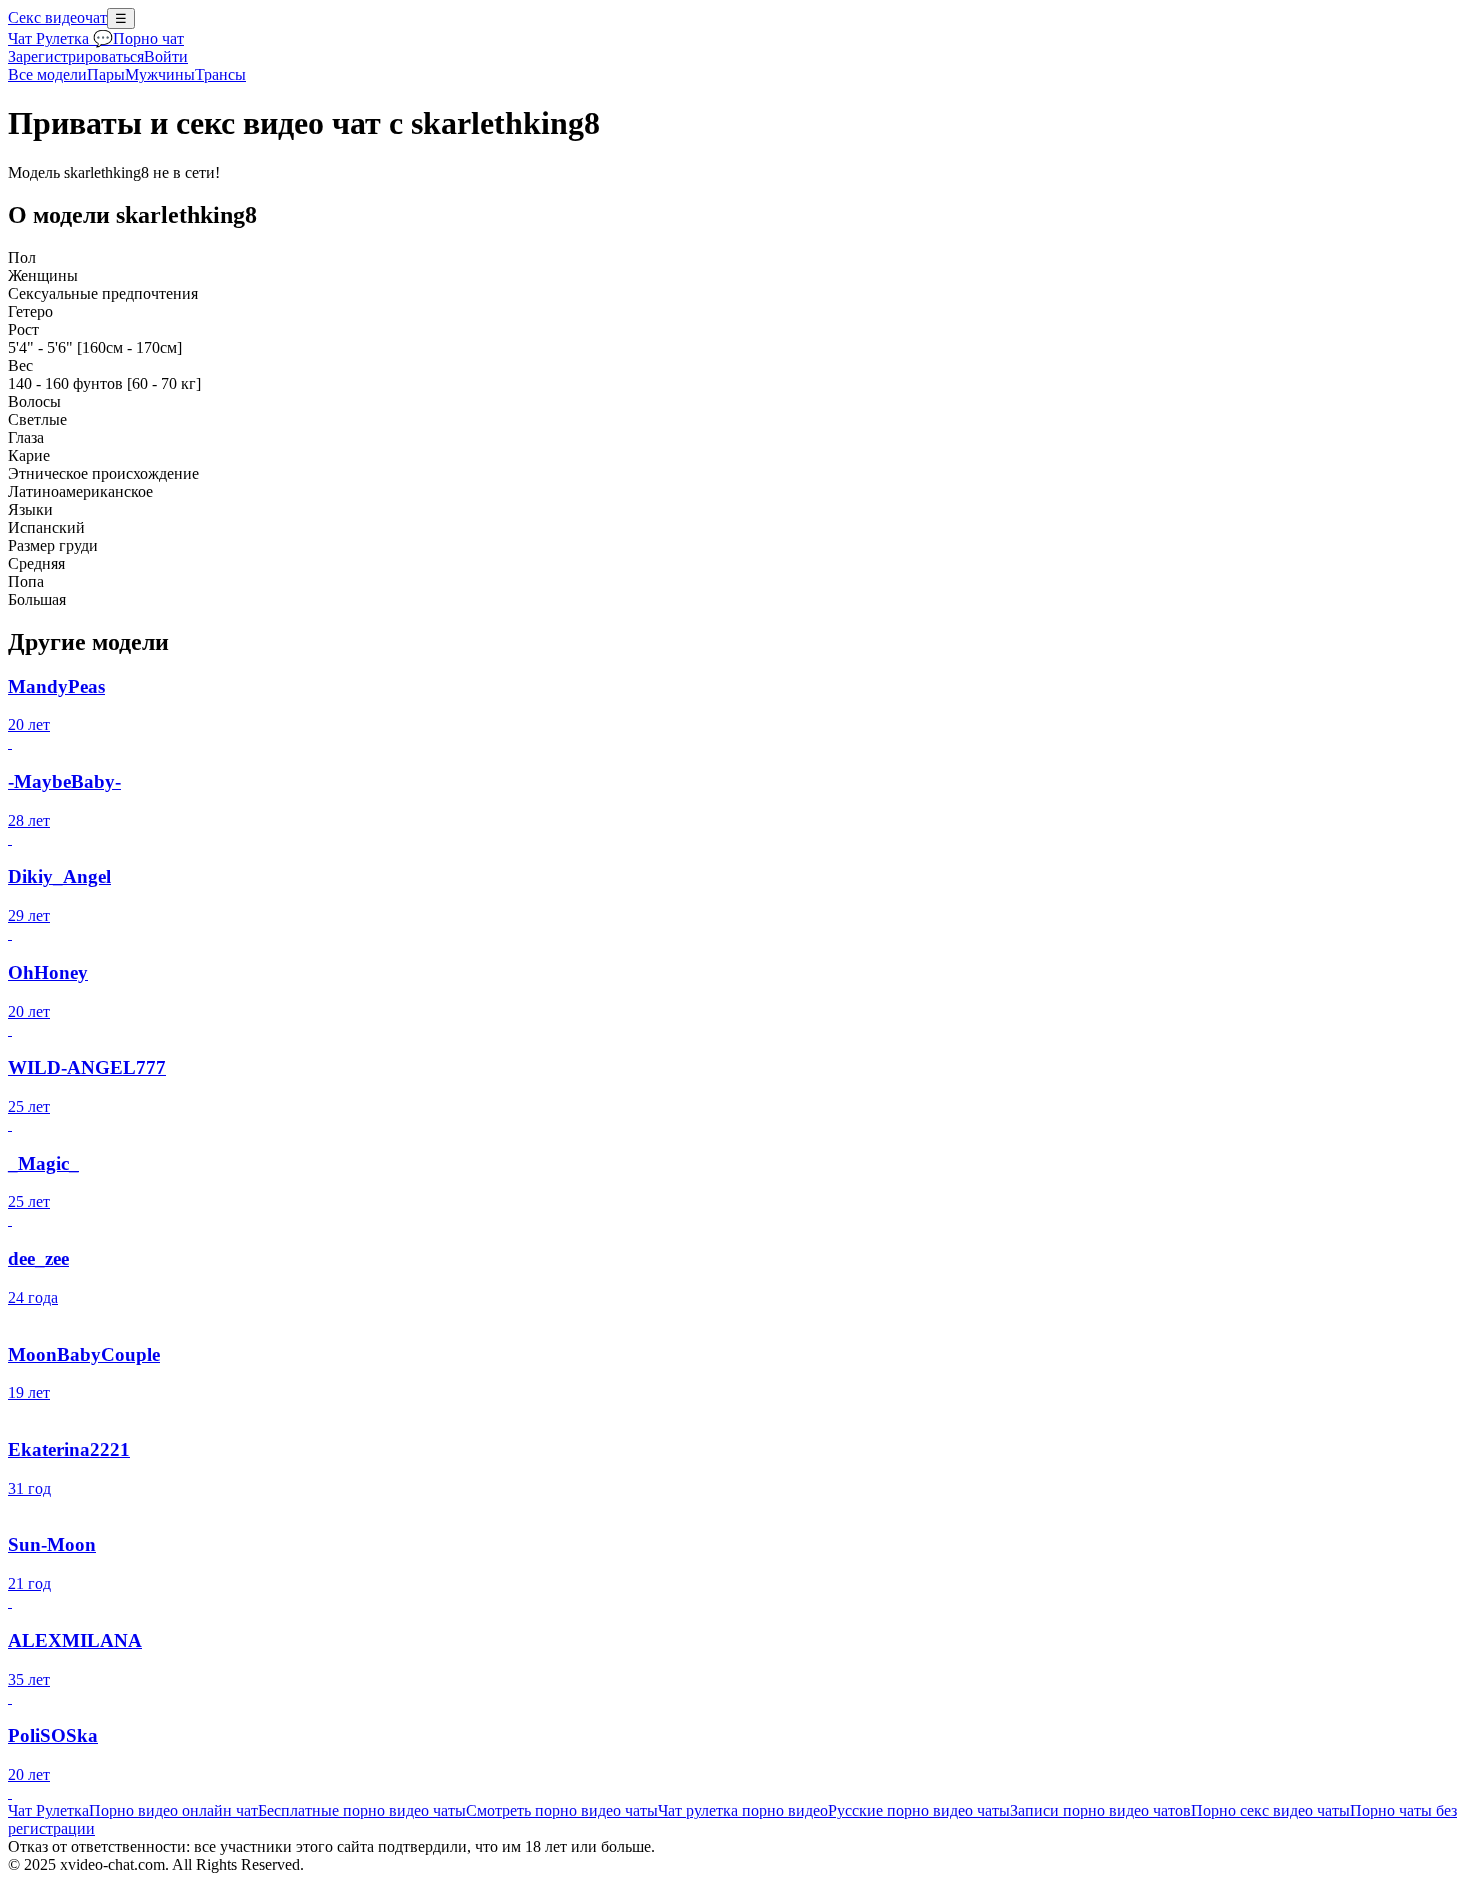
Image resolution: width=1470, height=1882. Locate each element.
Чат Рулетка (48, 1810)
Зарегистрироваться (76, 56)
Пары (106, 74)
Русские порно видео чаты (919, 1810)
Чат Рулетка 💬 (60, 38)
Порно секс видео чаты (1270, 1810)
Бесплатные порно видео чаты (362, 1810)
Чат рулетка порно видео (743, 1810)
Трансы (220, 74)
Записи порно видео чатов (1100, 1810)
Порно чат (148, 38)
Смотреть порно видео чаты (562, 1810)
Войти (166, 56)
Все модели (47, 74)
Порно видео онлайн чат (173, 1810)
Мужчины (160, 74)
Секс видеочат (57, 17)
